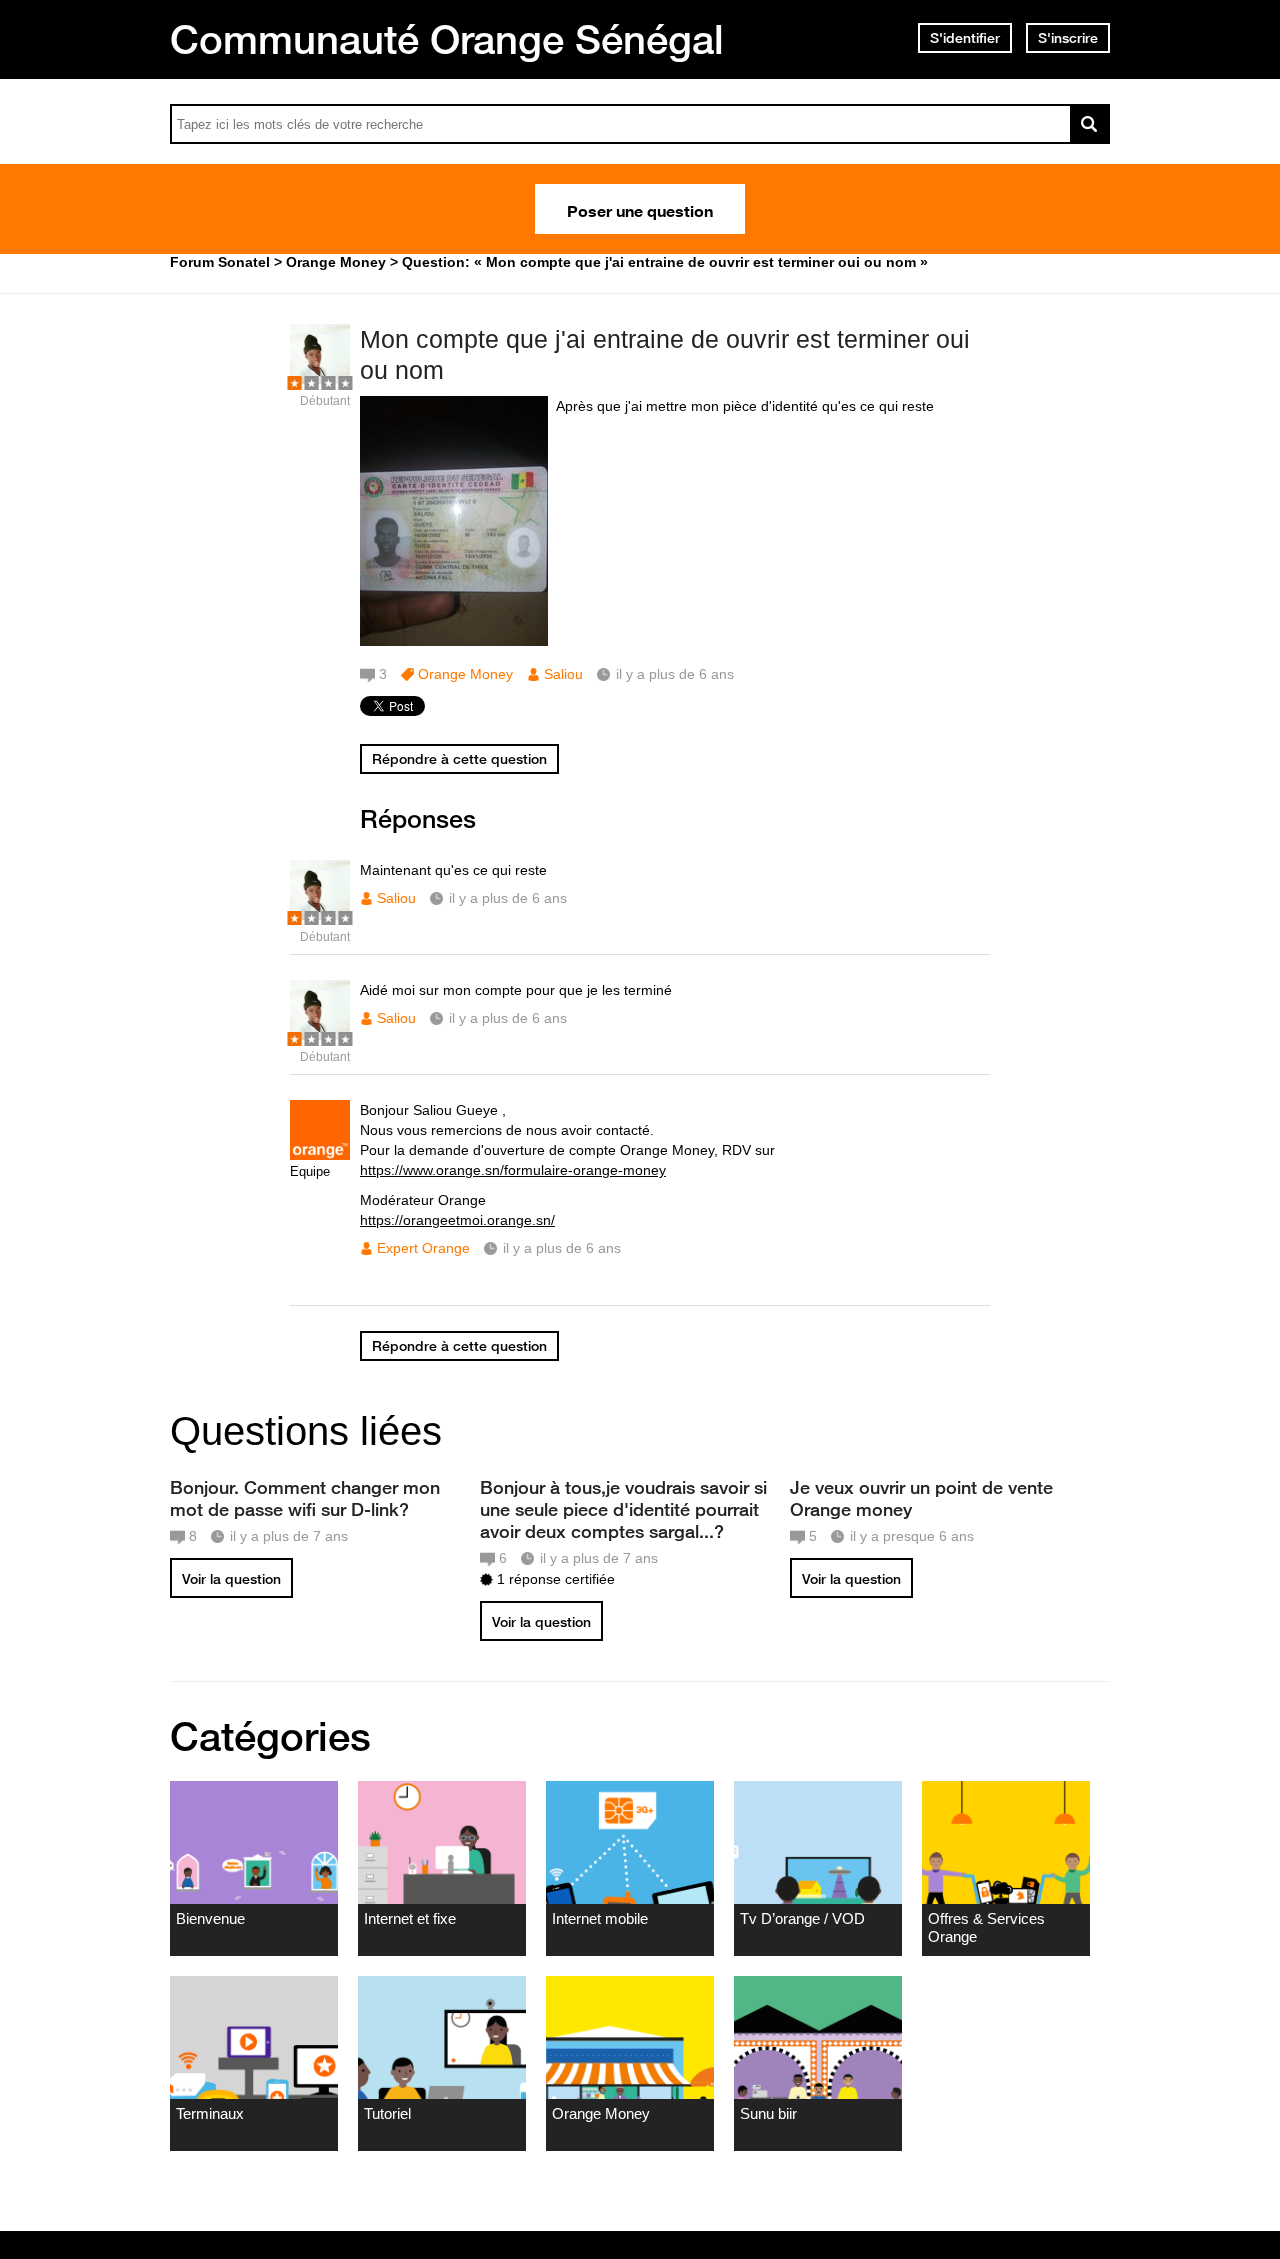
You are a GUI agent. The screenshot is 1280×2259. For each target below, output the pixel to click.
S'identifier (965, 38)
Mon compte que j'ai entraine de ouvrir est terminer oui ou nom (665, 354)
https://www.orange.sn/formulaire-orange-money (513, 1170)
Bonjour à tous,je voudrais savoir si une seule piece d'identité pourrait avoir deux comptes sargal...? (623, 1509)
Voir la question (231, 1579)
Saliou (563, 674)
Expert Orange (423, 1248)
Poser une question (640, 209)
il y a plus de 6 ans (508, 898)
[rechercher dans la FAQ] (1090, 124)
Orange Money (465, 674)
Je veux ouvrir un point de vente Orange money (921, 1498)
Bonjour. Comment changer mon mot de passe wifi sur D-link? (305, 1498)
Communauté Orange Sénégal (447, 39)
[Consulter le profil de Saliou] (320, 379)
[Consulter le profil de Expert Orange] (320, 1155)
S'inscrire (1068, 38)
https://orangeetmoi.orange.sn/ (457, 1220)
